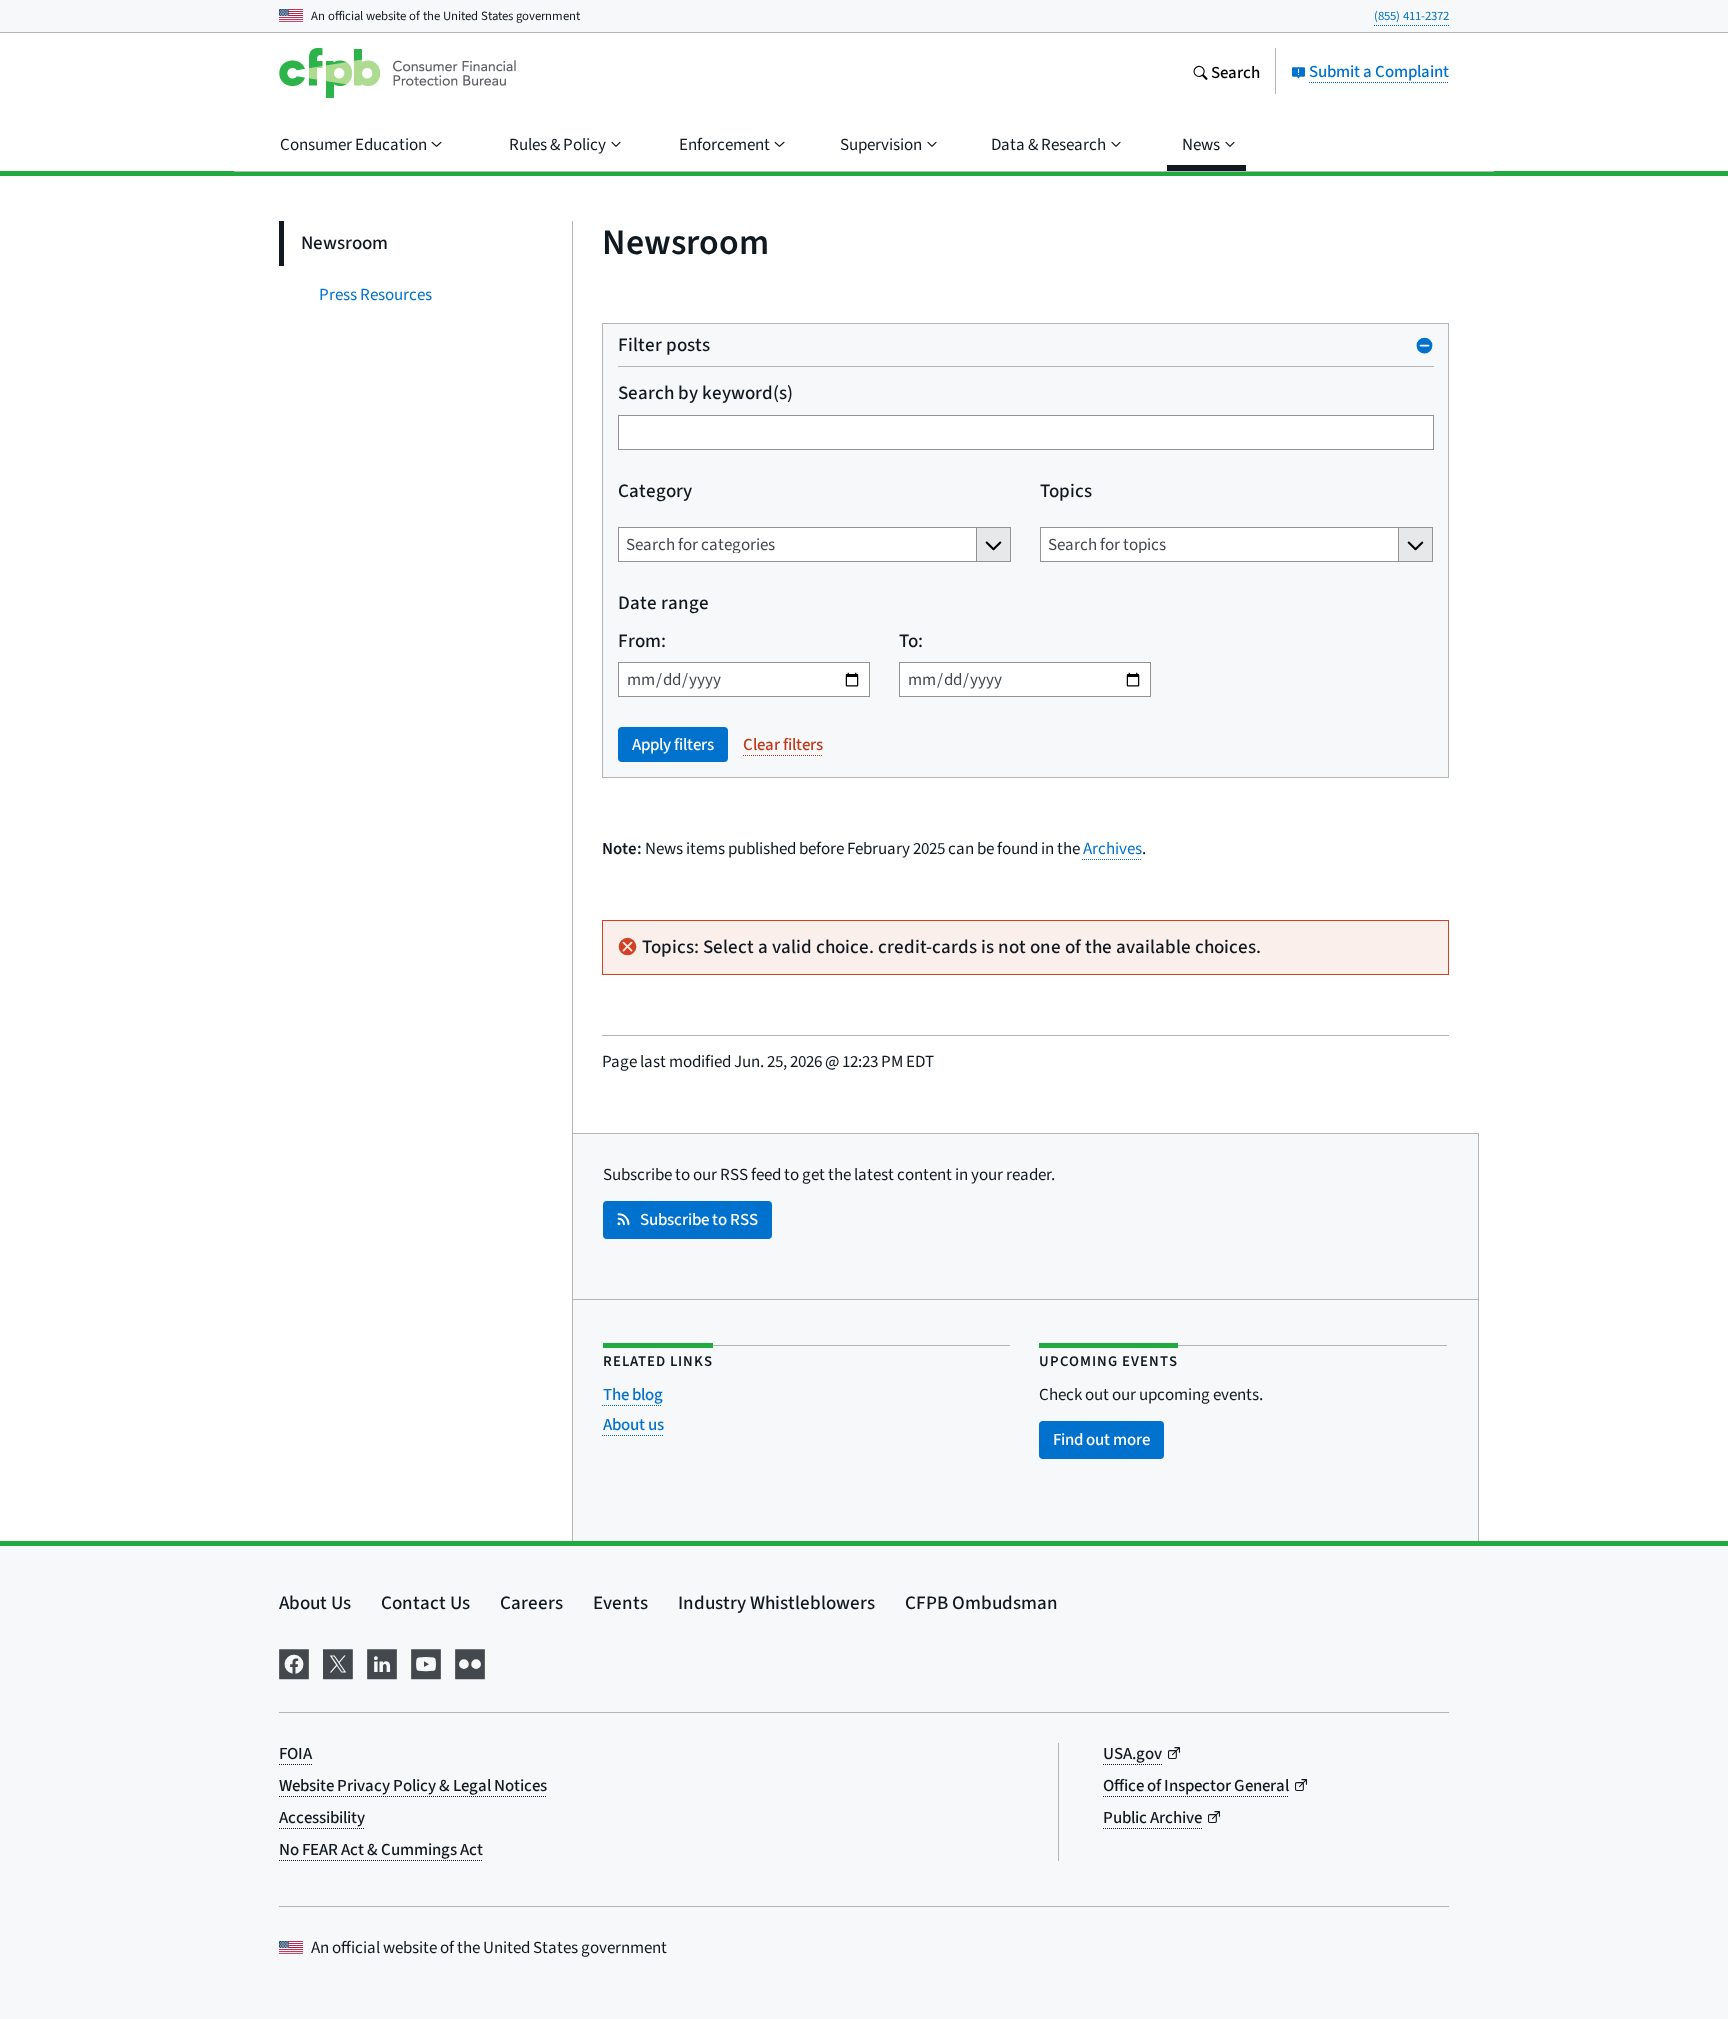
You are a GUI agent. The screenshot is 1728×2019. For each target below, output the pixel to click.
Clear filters (783, 744)
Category (655, 490)
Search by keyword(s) (705, 392)
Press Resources (375, 294)
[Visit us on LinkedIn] (382, 1661)
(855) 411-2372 (1411, 15)
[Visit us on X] (338, 1661)
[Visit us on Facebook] (294, 1661)
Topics (1065, 490)
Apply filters (673, 744)
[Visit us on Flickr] (470, 1661)
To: (910, 640)
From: (642, 640)
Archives (1112, 848)
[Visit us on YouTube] (426, 1661)
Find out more (1101, 1439)
